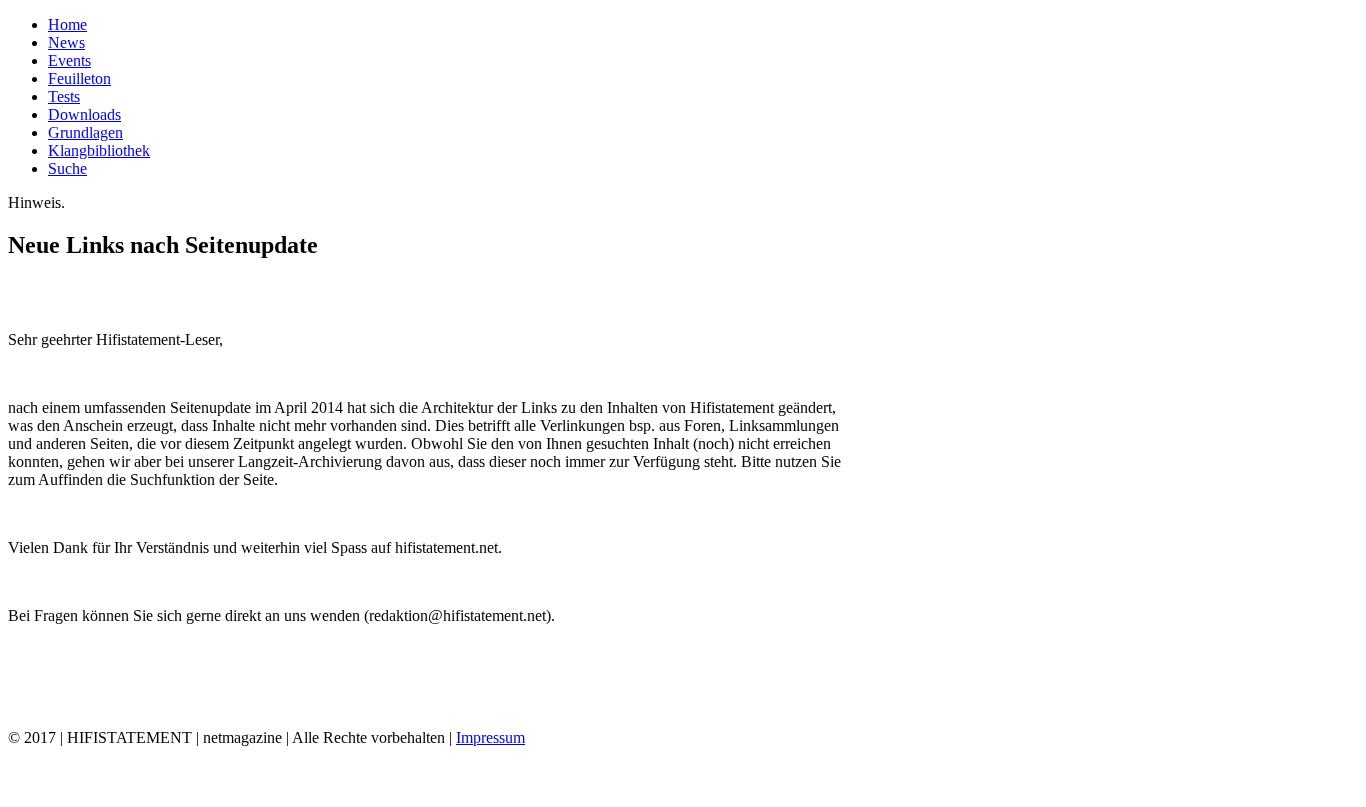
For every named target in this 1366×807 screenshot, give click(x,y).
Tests (64, 96)
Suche (67, 168)
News (66, 42)
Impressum (490, 737)
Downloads (84, 114)
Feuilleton (79, 78)
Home (67, 24)
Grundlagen (85, 132)
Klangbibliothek (99, 150)
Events (69, 60)
